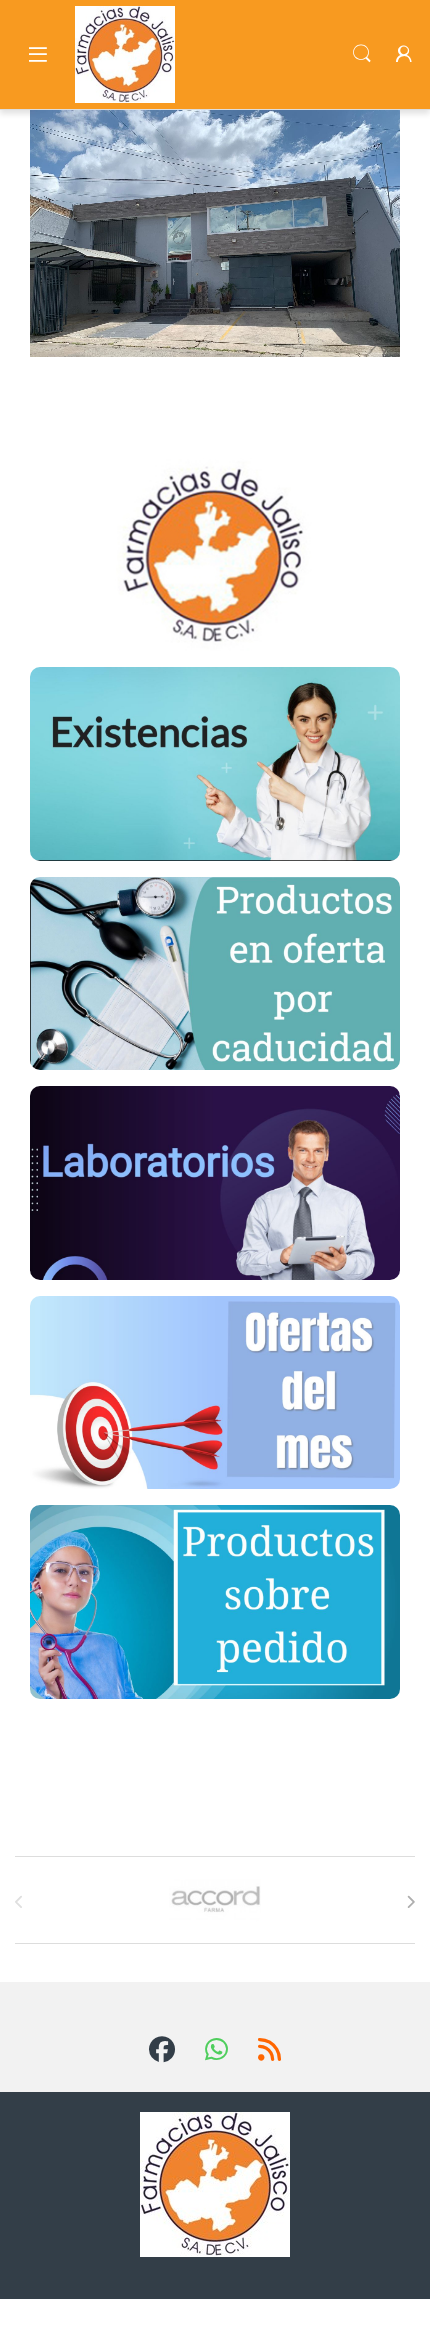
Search (362, 54)
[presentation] (410, 1902)
